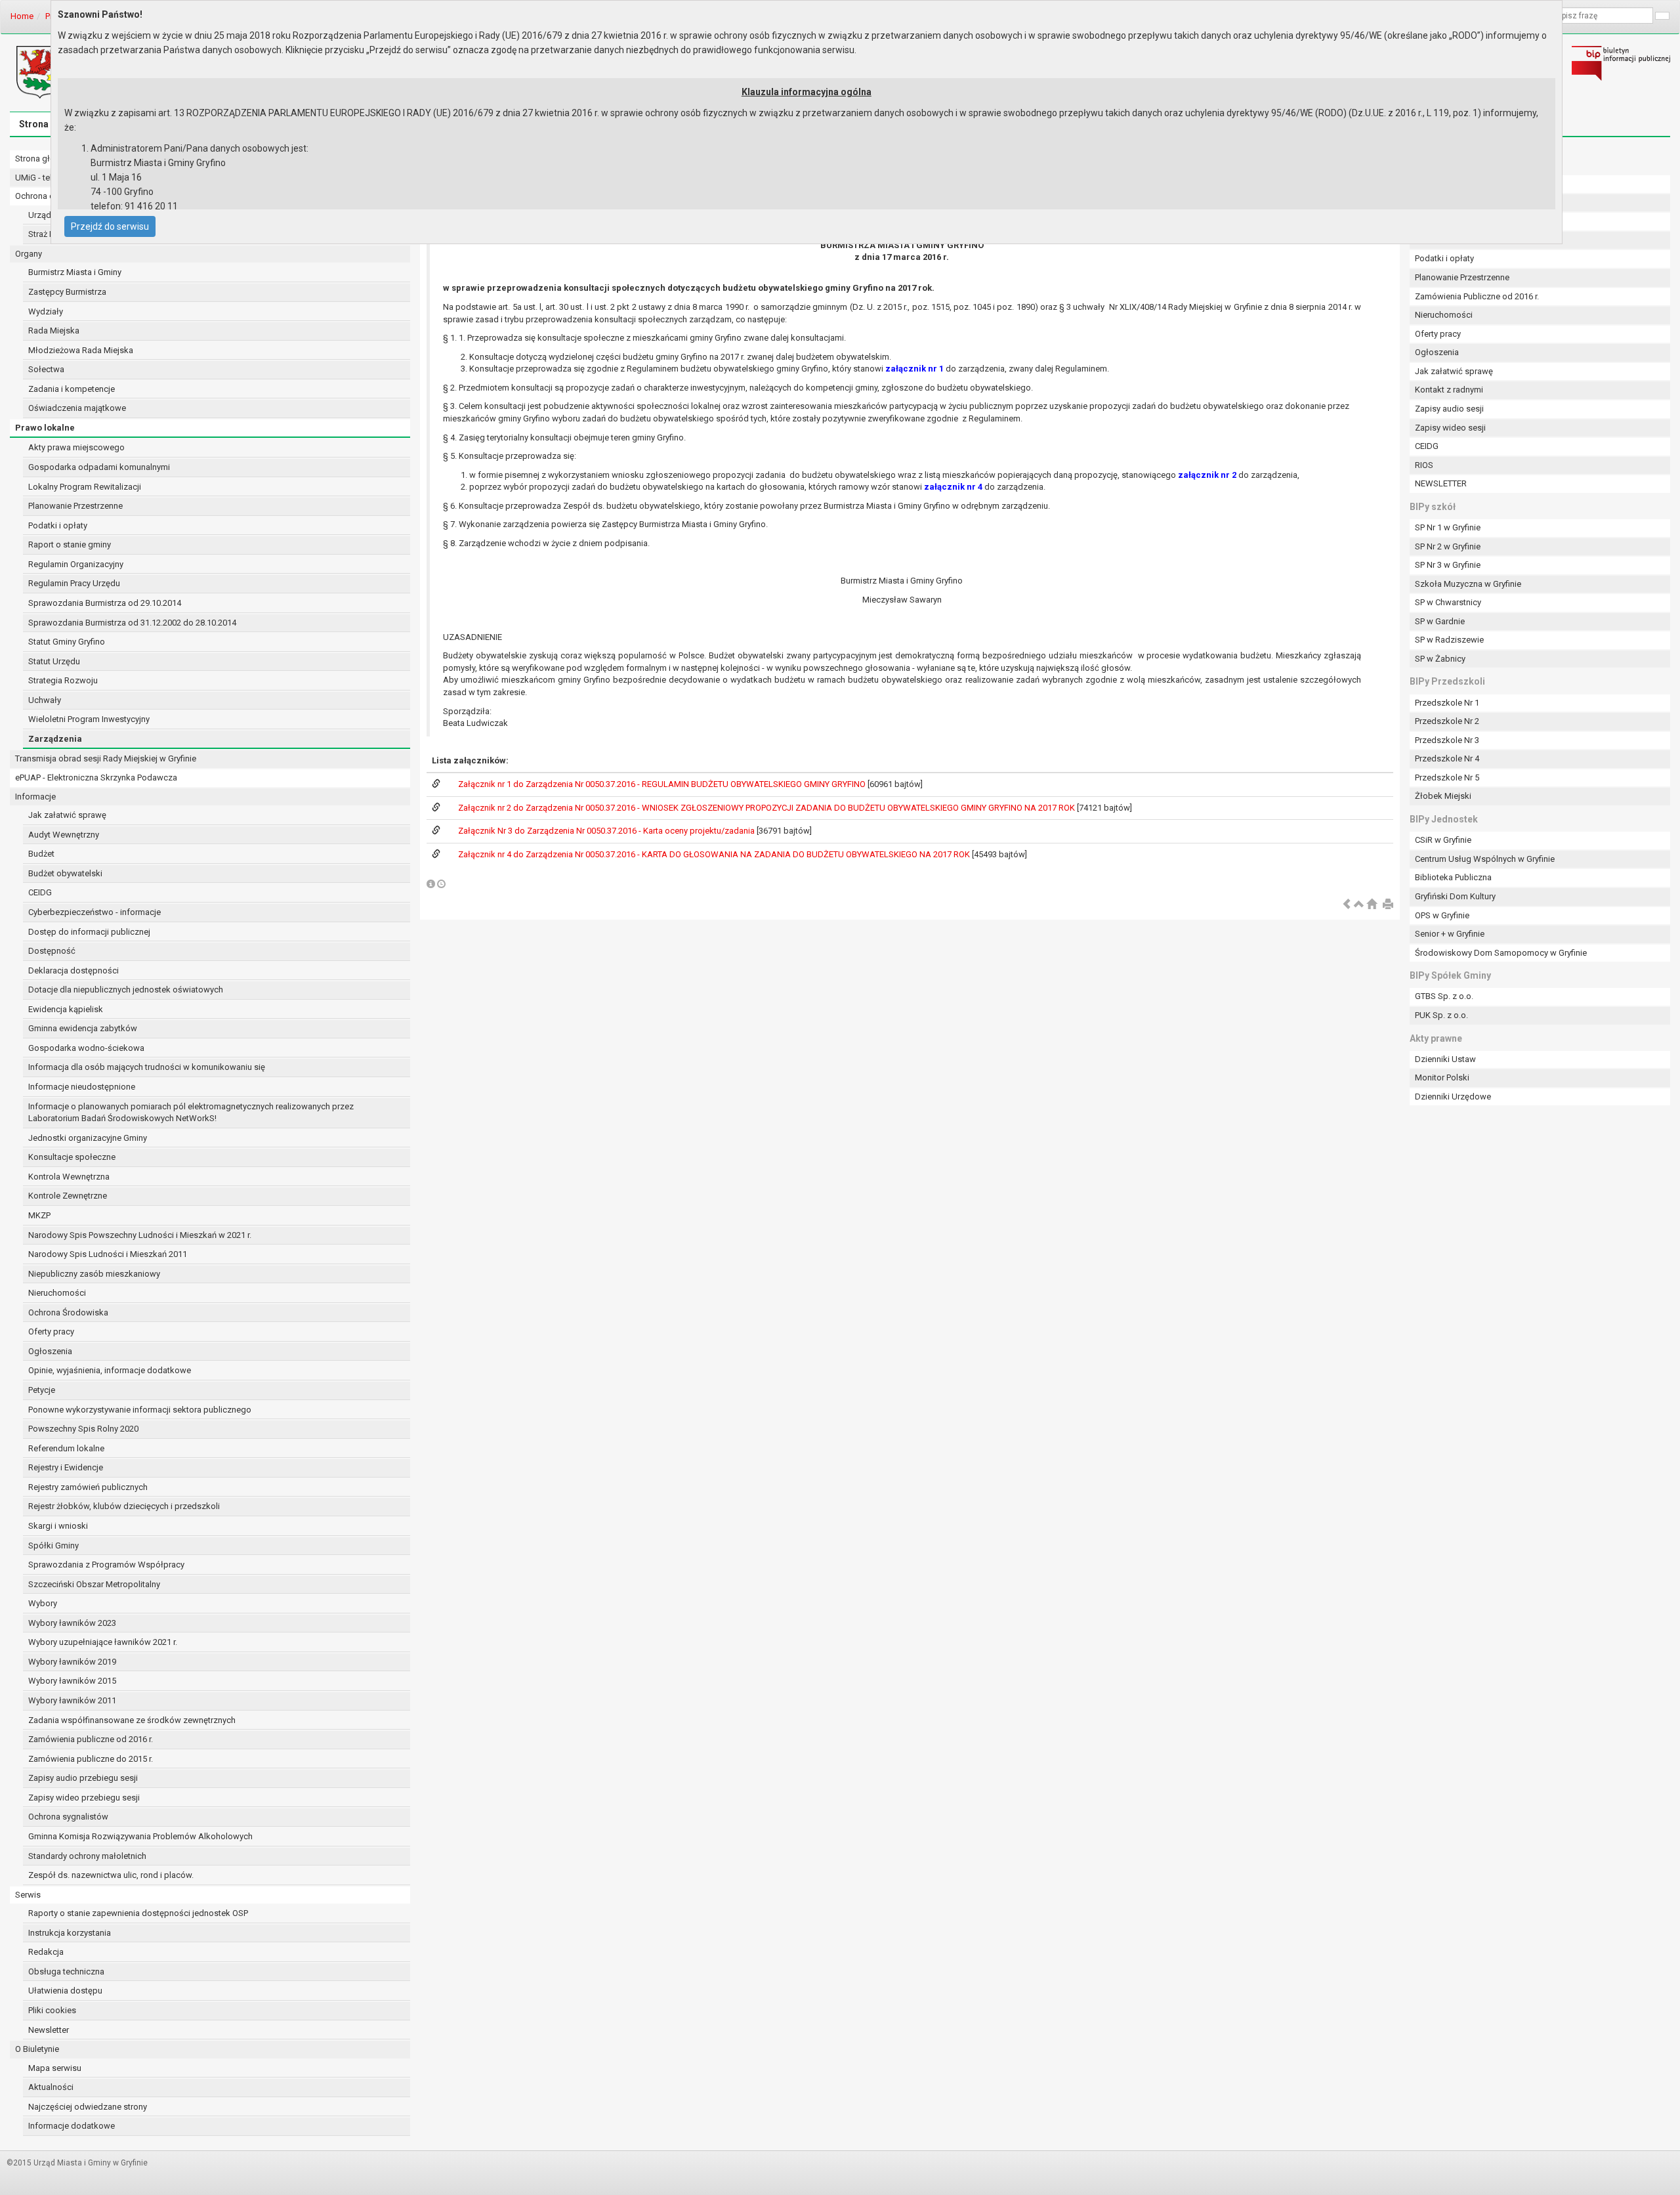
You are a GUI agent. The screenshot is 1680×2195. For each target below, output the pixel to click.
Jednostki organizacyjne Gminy (88, 1138)
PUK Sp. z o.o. (1441, 1015)
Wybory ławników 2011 (72, 1700)
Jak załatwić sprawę (67, 815)
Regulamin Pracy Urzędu (74, 583)
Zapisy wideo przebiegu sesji (84, 1798)
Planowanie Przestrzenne (75, 506)
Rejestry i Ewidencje (66, 1467)
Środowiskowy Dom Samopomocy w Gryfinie (1501, 953)
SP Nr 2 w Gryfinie (1448, 546)
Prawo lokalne (45, 428)
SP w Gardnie (1440, 621)
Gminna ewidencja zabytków (83, 1028)
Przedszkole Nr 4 (1447, 758)
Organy (29, 254)
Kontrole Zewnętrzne (68, 1196)
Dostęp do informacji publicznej (89, 932)
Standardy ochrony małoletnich (87, 1856)
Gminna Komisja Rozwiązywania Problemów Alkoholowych (140, 1836)
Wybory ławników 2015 (72, 1681)
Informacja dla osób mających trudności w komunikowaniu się (147, 1067)
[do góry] (1359, 905)
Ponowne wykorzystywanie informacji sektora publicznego (140, 1410)
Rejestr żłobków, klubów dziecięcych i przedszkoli (124, 1506)
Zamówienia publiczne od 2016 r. (91, 1739)
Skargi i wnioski (58, 1526)
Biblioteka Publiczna (1453, 877)
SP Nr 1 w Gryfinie (1448, 527)
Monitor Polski (1442, 1077)
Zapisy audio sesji (1449, 409)
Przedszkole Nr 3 (1447, 740)
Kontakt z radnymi (1449, 390)
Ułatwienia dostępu (65, 1991)
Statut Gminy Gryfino (67, 642)
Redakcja (46, 1952)
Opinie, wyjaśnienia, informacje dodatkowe (110, 1370)
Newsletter (49, 2030)
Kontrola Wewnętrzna (69, 1177)
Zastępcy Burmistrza (67, 292)
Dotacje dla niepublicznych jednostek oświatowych (126, 990)
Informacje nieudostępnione (82, 1087)
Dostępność (52, 951)
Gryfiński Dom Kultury (1455, 896)
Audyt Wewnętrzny (64, 835)
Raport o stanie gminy (70, 544)
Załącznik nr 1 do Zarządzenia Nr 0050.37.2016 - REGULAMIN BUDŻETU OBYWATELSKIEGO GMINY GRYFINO (663, 784)
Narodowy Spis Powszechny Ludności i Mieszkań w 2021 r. (140, 1235)
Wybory (43, 1603)
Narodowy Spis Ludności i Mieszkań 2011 (108, 1254)
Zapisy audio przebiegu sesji (83, 1778)
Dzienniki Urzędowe (1453, 1097)
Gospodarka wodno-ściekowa (86, 1048)
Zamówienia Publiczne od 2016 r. (1477, 296)
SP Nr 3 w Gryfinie (1448, 565)
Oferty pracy (51, 1332)
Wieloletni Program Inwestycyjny (89, 719)
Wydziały (46, 311)
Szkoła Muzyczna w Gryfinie (1468, 584)
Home (22, 16)
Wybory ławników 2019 (72, 1662)
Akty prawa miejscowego (76, 447)
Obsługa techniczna (66, 1971)
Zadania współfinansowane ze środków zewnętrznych (132, 1720)
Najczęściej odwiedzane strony (88, 2107)
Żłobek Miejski (1443, 796)
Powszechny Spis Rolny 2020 (83, 1429)
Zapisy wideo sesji (1450, 428)
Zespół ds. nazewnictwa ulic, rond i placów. (111, 1875)
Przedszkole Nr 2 (1447, 721)
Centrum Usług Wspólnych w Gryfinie (1485, 859)
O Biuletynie (37, 2049)
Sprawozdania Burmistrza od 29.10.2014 (105, 603)
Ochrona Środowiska (68, 1312)
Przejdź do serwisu (110, 226)
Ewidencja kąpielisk (66, 1009)
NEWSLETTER (1441, 483)
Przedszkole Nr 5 (1447, 778)
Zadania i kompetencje (72, 389)
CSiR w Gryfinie (1443, 840)
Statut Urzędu (54, 661)
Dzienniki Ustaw (1445, 1059)
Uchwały (45, 700)
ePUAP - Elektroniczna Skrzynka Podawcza (96, 778)
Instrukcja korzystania (70, 1933)
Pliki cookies (52, 2010)
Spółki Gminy (53, 1545)
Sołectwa (46, 369)
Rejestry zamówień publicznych (88, 1487)
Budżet (41, 854)
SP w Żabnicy (1440, 659)
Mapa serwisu (55, 2068)
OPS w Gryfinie (1442, 915)
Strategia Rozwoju (63, 680)
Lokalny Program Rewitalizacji (85, 487)
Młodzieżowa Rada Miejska (81, 350)
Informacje (35, 797)
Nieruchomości (57, 1293)
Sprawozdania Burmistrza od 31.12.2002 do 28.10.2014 (132, 623)
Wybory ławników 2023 (72, 1623)
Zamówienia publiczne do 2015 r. (91, 1759)
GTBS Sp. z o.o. (1444, 996)
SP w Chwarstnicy (1448, 602)
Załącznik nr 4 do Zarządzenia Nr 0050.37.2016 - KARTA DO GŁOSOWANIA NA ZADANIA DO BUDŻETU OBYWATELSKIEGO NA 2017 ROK (715, 854)
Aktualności (51, 2087)
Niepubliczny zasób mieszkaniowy (94, 1274)
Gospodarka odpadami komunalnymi (99, 467)
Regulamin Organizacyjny (76, 564)
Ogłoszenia (50, 1351)
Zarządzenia (55, 739)
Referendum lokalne (66, 1448)
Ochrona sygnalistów (68, 1817)
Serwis (28, 1895)
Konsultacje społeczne (72, 1157)
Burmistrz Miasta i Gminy (75, 272)
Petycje (42, 1390)
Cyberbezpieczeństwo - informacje (94, 912)
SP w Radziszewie (1449, 640)
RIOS (1424, 465)
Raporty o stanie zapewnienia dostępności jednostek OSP (138, 1913)
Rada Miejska (54, 330)
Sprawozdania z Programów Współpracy (106, 1565)
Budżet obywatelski (65, 873)
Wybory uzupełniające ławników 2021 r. (103, 1642)
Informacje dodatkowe (72, 2126)
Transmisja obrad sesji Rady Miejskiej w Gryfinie (106, 758)
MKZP (39, 1215)
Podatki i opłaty (58, 525)
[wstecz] (1347, 905)
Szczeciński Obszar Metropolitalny (94, 1584)
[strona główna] (1372, 905)
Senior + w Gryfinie (1450, 934)
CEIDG (40, 892)
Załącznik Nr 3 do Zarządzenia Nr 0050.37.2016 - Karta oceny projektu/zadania (607, 831)
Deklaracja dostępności (73, 970)
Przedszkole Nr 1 (1447, 703)
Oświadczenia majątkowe (77, 408)
